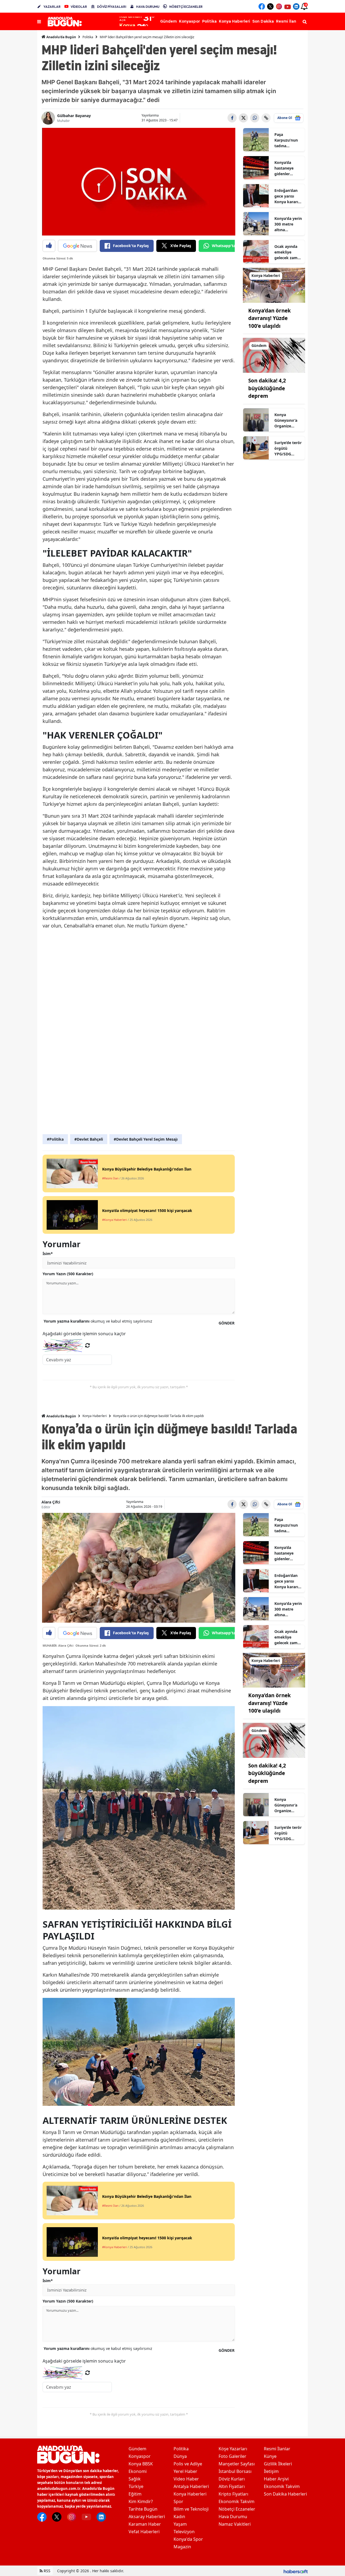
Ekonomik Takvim (237, 2501)
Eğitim (135, 2494)
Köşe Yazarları (233, 2449)
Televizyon (184, 2532)
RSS (46, 2571)
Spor (178, 2501)
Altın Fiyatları (232, 2486)
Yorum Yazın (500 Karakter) (68, 1274)
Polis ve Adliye (188, 2464)
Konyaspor (140, 2456)
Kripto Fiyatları (233, 2494)
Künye (270, 2456)
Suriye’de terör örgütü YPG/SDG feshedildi (288, 448)
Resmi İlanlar (277, 2449)
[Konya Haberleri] (274, 285)
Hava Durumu (233, 2517)
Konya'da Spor (188, 2539)
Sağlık (135, 2479)
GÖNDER (227, 1323)
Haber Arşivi (276, 2479)
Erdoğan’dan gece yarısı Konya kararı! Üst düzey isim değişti (288, 196)
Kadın (179, 2517)
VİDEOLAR (79, 7)
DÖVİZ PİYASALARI (112, 7)
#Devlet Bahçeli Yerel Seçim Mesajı (146, 1139)
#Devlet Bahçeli (89, 1139)
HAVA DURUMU (148, 7)
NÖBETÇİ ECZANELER (186, 7)
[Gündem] (274, 355)
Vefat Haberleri (144, 2532)
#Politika (55, 1139)
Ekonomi (138, 2471)
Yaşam (180, 2524)
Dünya (180, 2456)
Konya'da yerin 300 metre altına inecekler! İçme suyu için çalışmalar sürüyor (288, 224)
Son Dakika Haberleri (285, 2494)
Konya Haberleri (95, 1416)
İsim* (48, 1254)
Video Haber (186, 2479)
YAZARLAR (52, 7)
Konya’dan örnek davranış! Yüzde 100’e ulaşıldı (270, 318)
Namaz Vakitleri (235, 2524)
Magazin (182, 2547)
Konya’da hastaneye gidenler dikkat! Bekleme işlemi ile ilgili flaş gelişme (287, 168)
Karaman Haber (145, 2524)
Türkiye (136, 2486)
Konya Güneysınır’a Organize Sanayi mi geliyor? (286, 420)
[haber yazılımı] (296, 2571)
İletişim (271, 2471)
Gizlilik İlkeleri (278, 2464)
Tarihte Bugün (143, 2509)
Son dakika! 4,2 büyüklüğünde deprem (267, 388)
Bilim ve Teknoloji (191, 2509)
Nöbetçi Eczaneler (237, 2509)
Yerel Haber (185, 2471)
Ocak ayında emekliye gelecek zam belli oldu (286, 252)
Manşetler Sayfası (237, 2464)
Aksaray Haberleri (147, 2517)
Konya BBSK (141, 2464)
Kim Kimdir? (141, 2501)
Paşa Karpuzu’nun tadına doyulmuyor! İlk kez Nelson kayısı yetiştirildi (288, 140)
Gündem (137, 2449)
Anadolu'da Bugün (61, 37)
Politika (88, 37)
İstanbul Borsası (235, 2471)
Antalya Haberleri (191, 2486)
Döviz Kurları (232, 2479)
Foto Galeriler (232, 2456)
